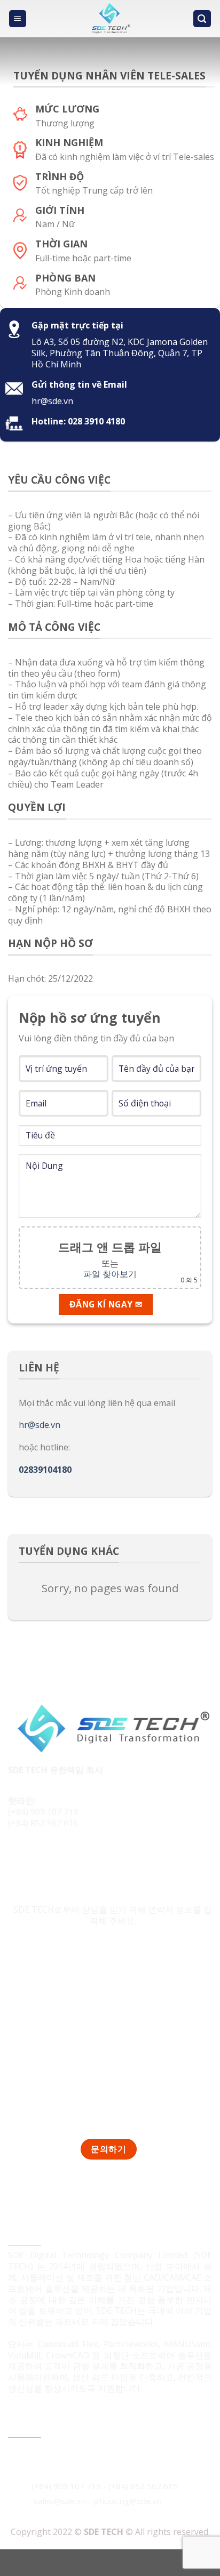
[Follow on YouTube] (78, 1859)
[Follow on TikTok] (38, 1859)
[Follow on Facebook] (18, 1859)
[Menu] (18, 19)
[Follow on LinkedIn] (58, 1859)
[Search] (202, 19)
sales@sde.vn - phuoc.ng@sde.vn (98, 2501)
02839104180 (45, 1470)
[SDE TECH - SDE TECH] (110, 19)
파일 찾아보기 (110, 1274)
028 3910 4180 (96, 421)
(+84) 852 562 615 (43, 1823)
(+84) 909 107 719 (43, 1812)
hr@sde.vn (40, 1425)
